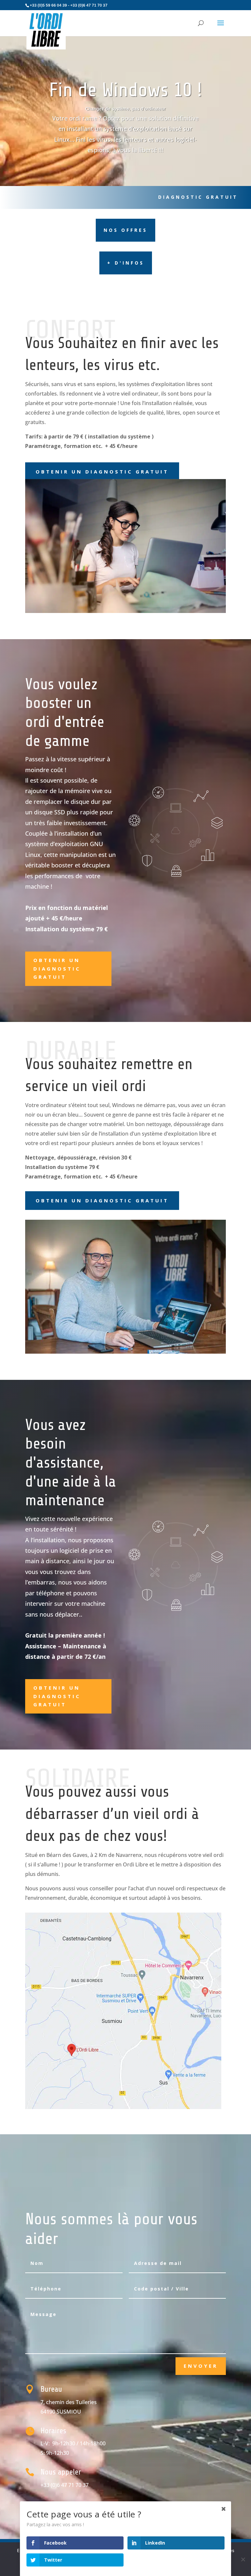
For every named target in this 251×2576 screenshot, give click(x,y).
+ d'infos (126, 263)
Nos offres (125, 230)
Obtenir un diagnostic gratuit (102, 472)
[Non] (243, 2559)
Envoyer (201, 2366)
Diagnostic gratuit (198, 197)
